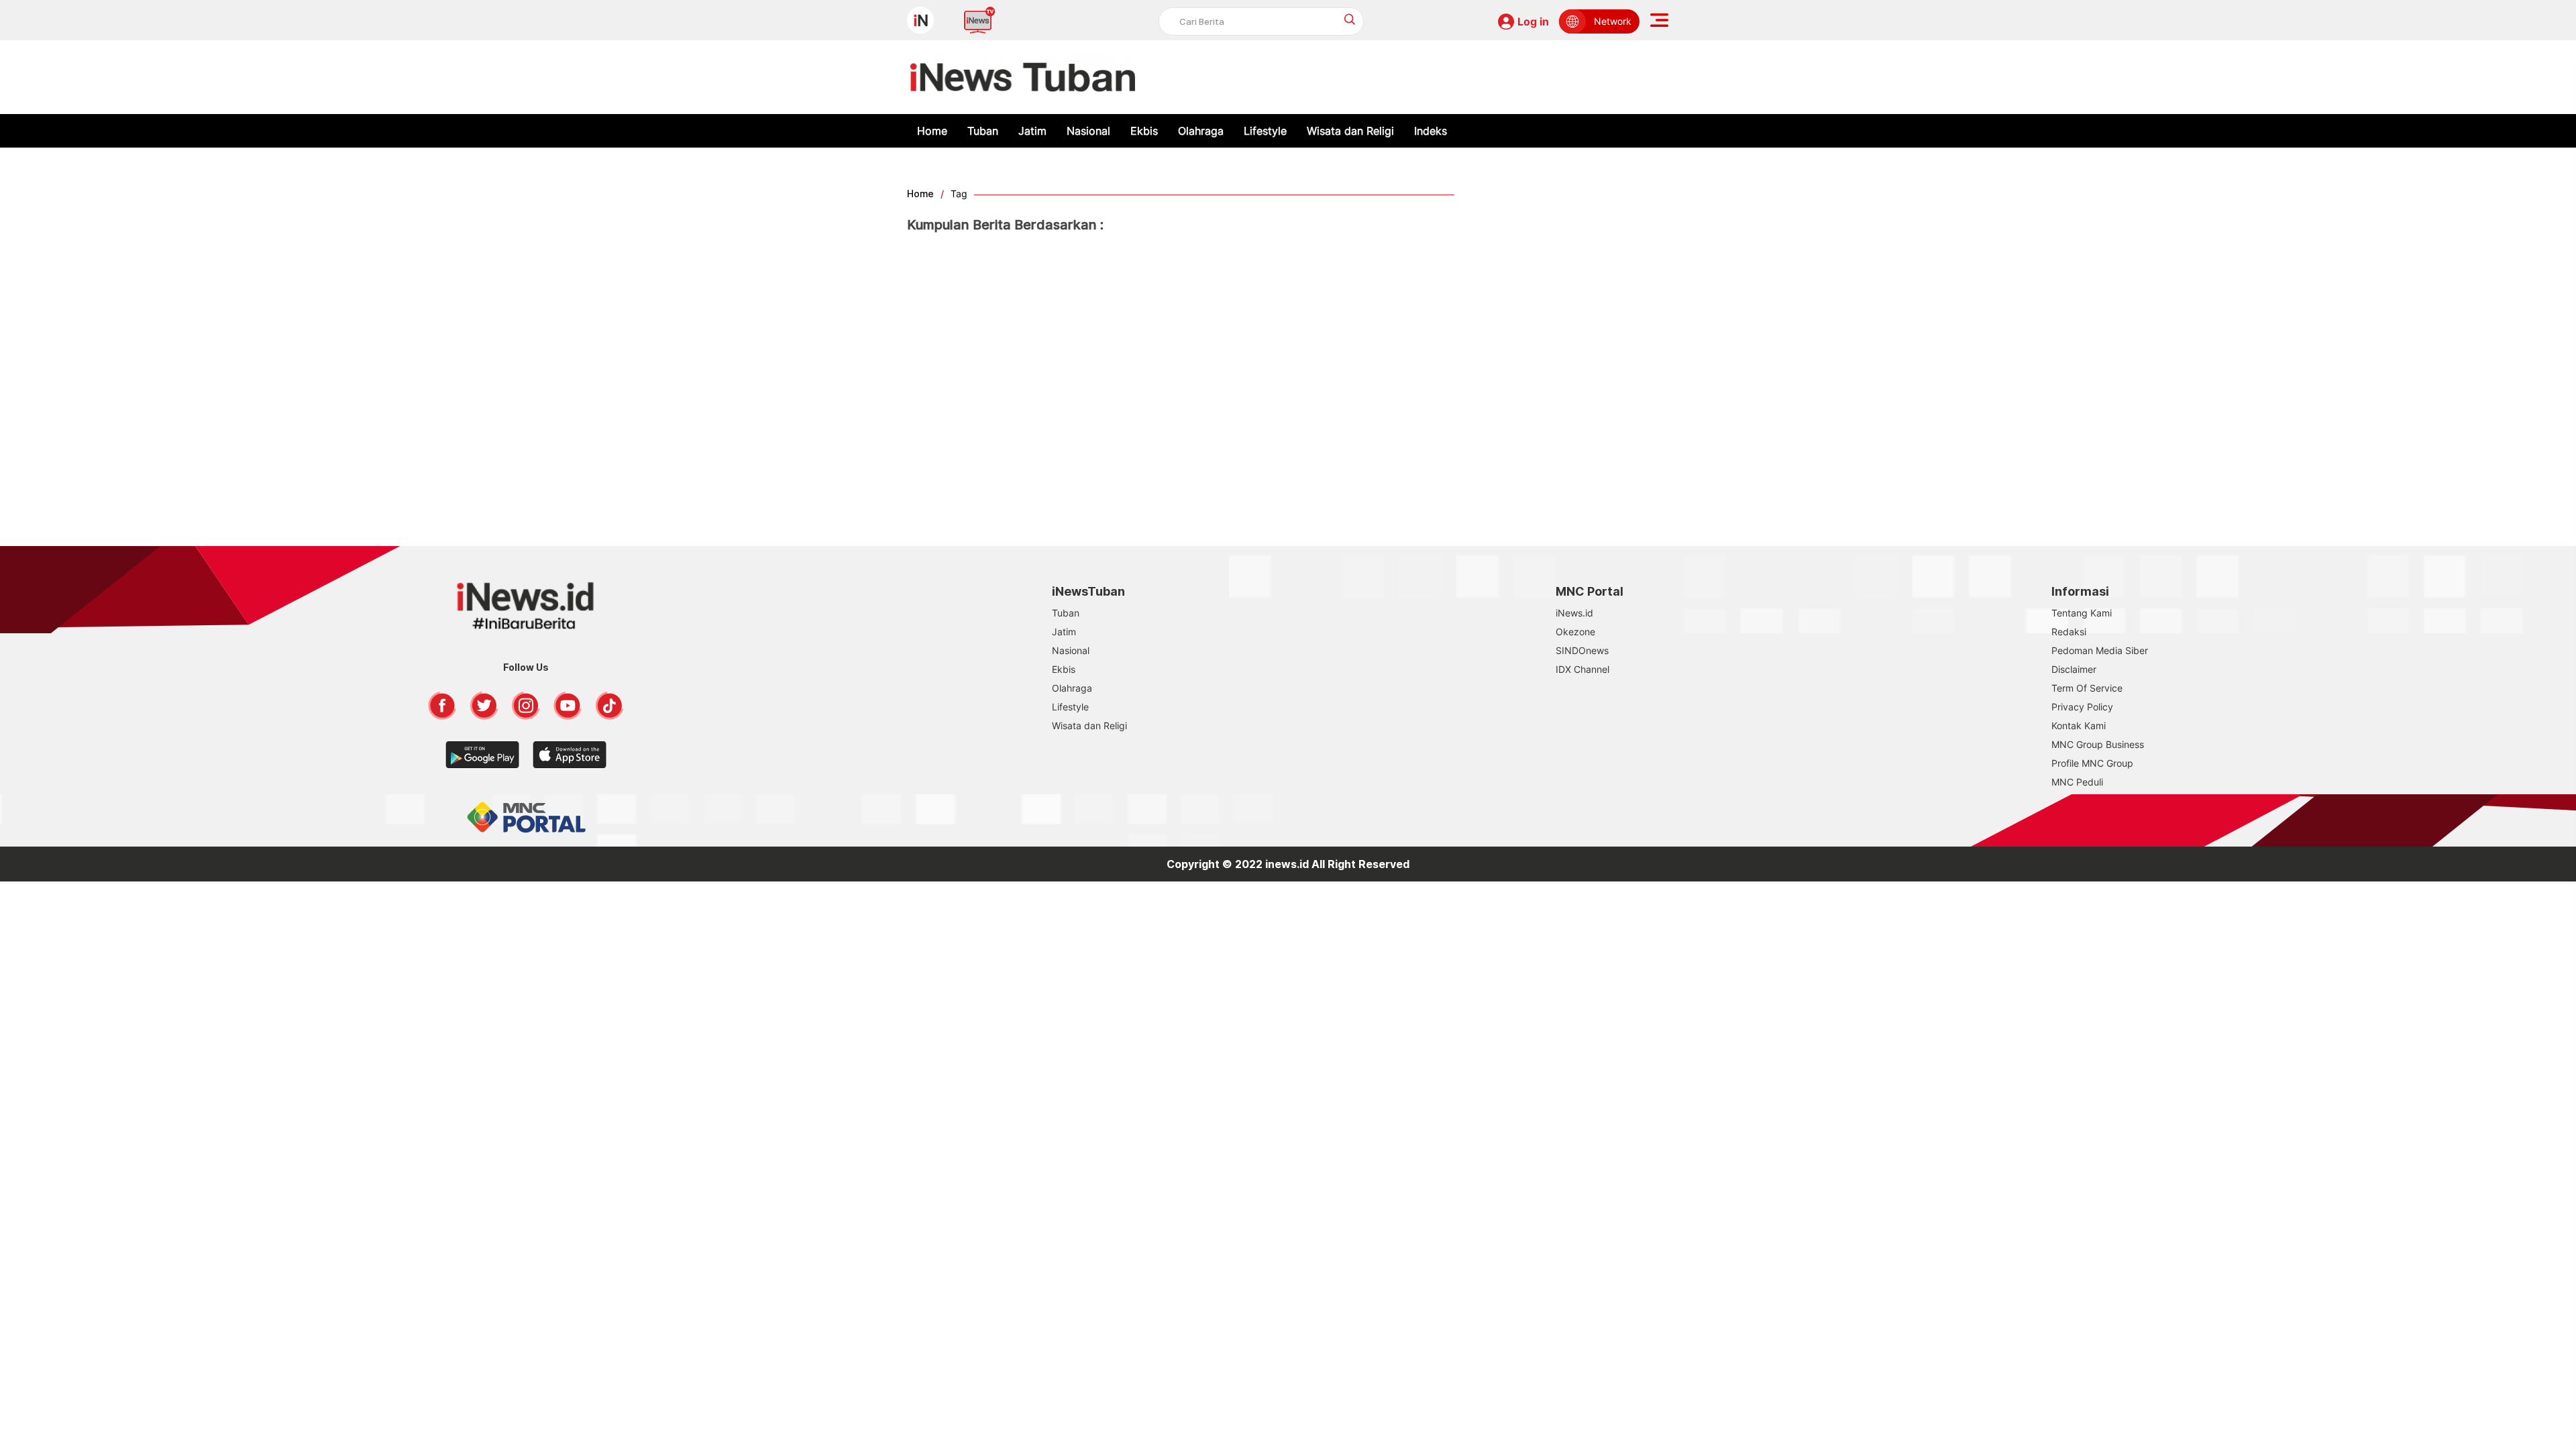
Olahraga (1201, 131)
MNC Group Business (2098, 744)
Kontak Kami (2079, 726)
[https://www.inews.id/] (1023, 77)
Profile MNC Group (2092, 763)
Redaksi (2069, 632)
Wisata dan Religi (1350, 131)
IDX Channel (1582, 669)
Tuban (983, 131)
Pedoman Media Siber (2100, 650)
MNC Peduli (2077, 782)
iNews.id (1574, 613)
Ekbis (1144, 131)
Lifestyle (1265, 131)
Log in (1533, 21)
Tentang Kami (2082, 613)
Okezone (1575, 632)
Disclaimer (2074, 669)
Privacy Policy (2082, 707)
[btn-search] (1350, 19)
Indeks (1431, 131)
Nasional (1088, 131)
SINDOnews (1582, 650)
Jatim (1032, 131)
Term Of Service (2087, 688)
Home (932, 131)
